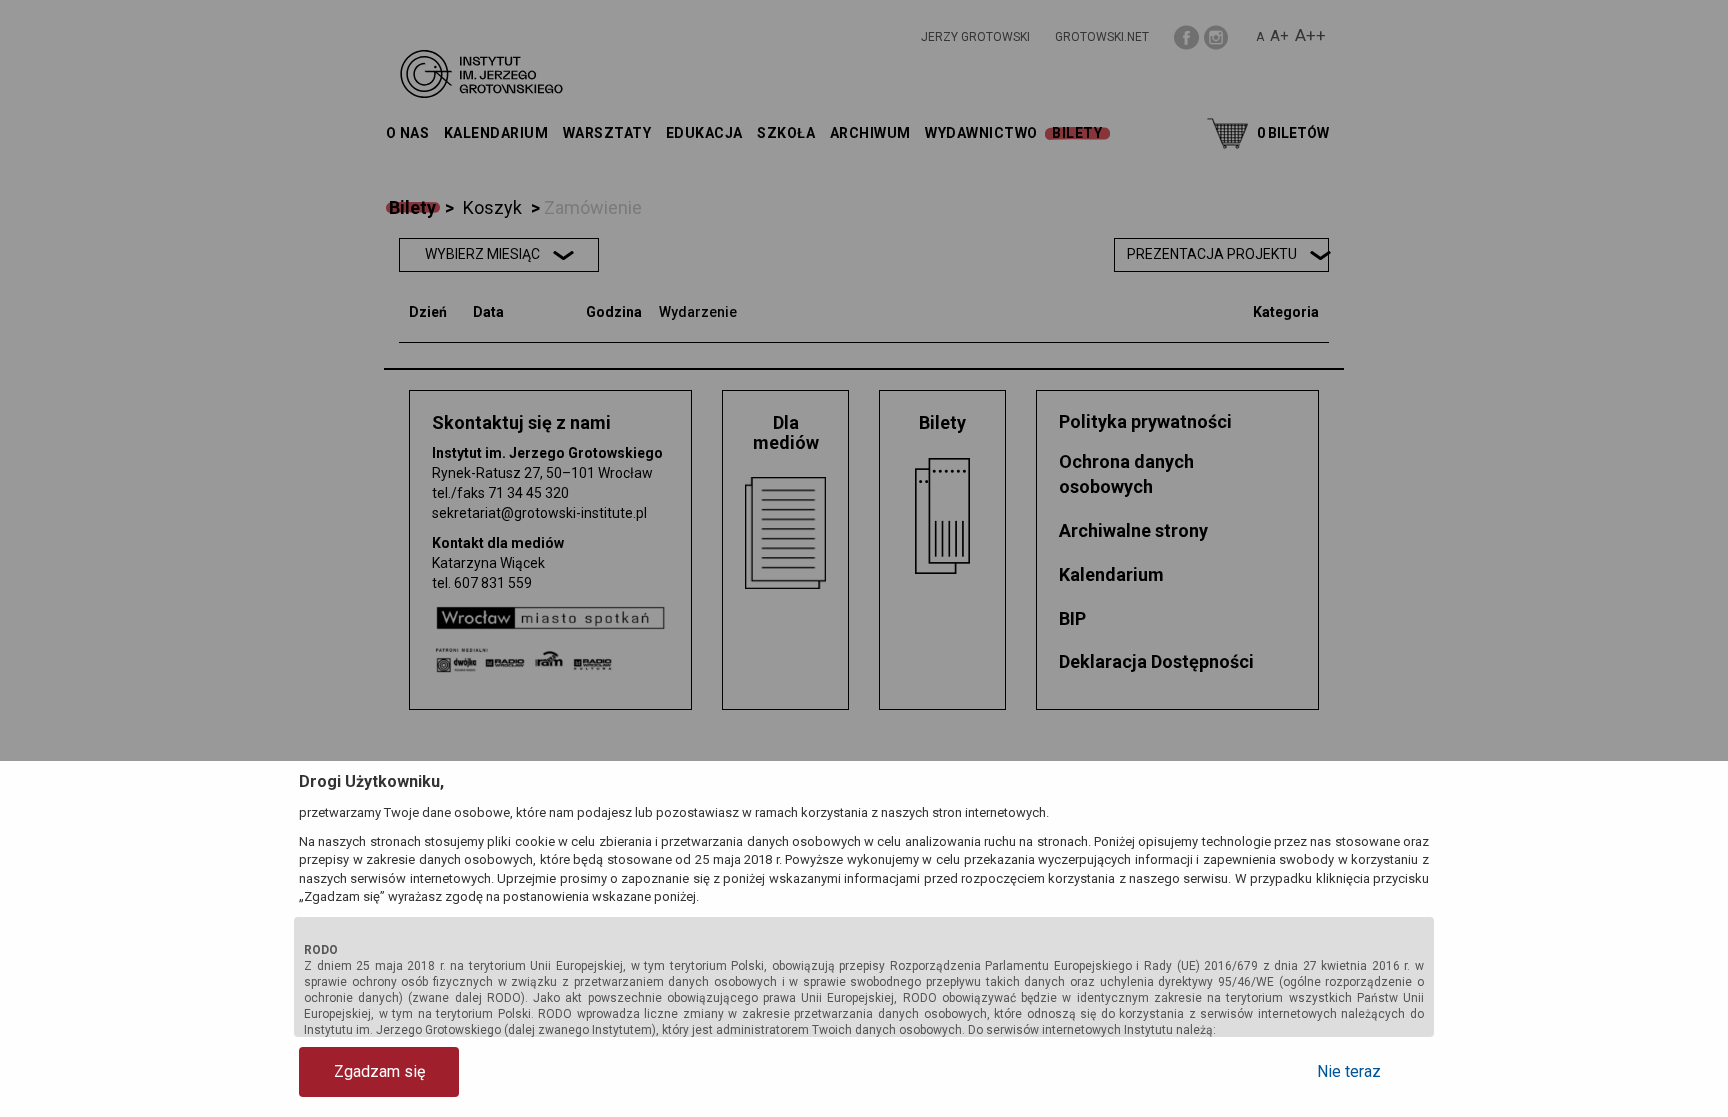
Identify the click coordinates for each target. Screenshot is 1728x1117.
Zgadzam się (379, 1071)
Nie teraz (1349, 1071)
